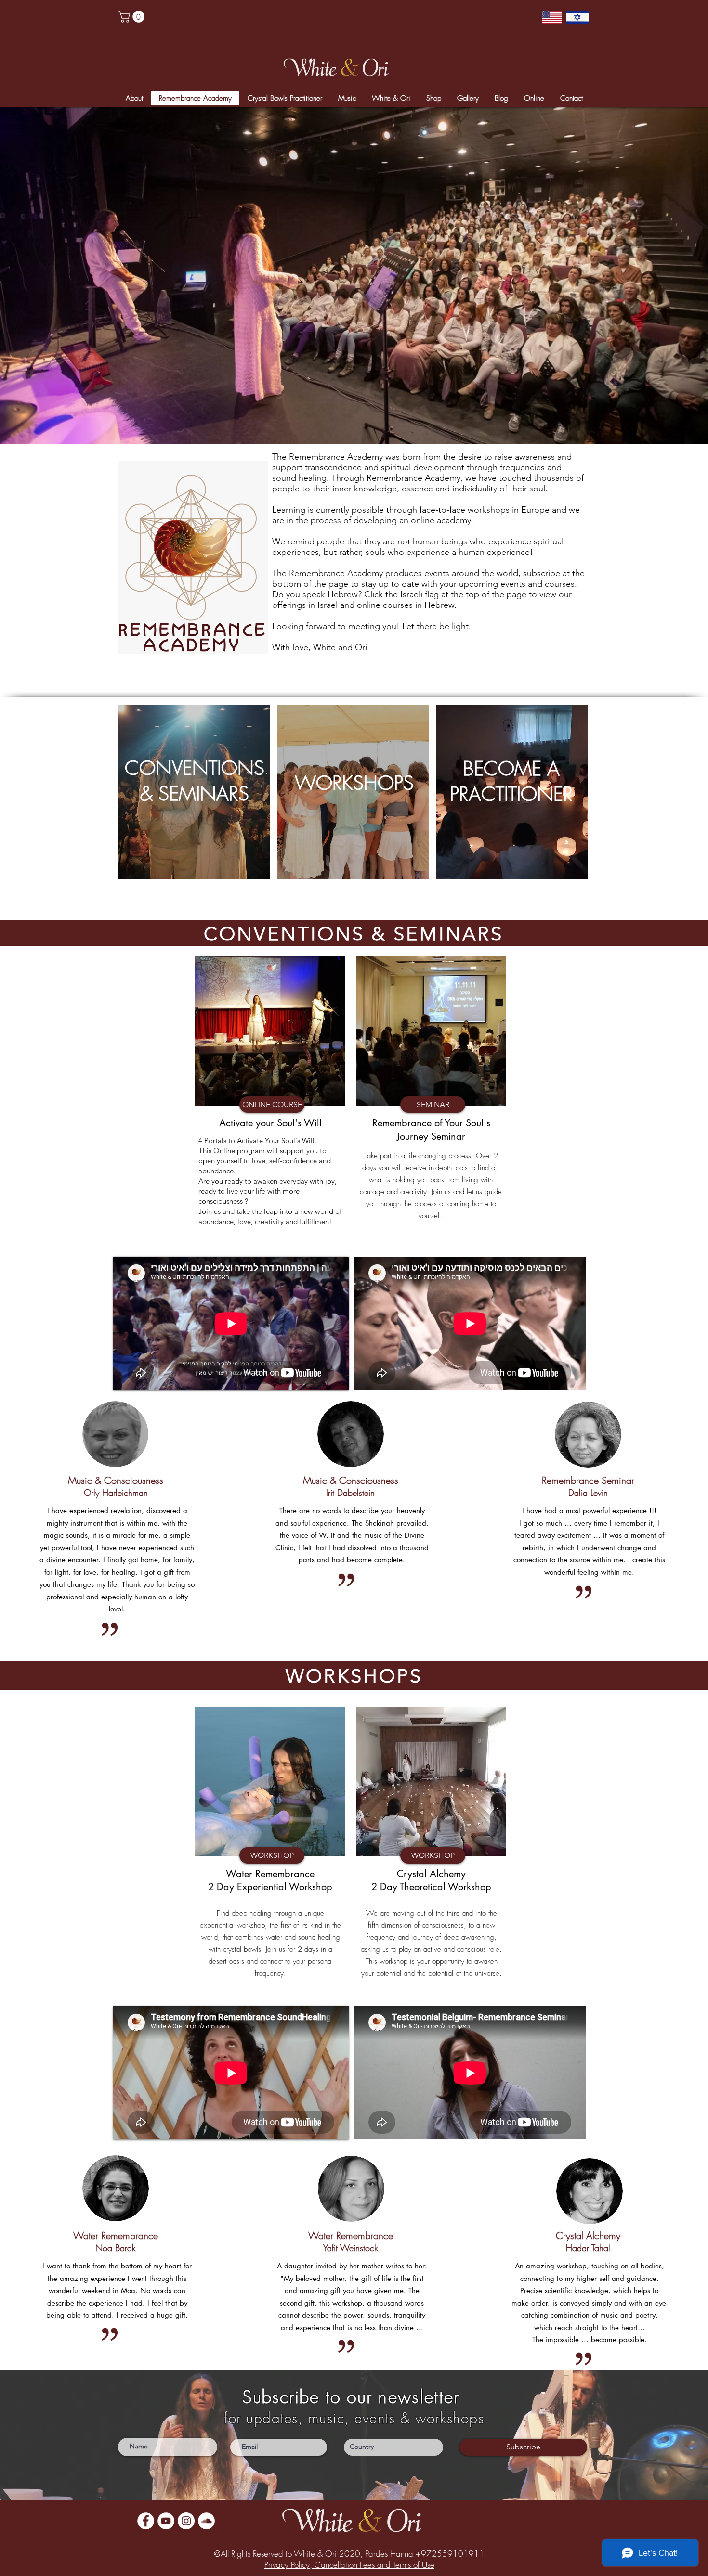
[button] (559, 1165)
